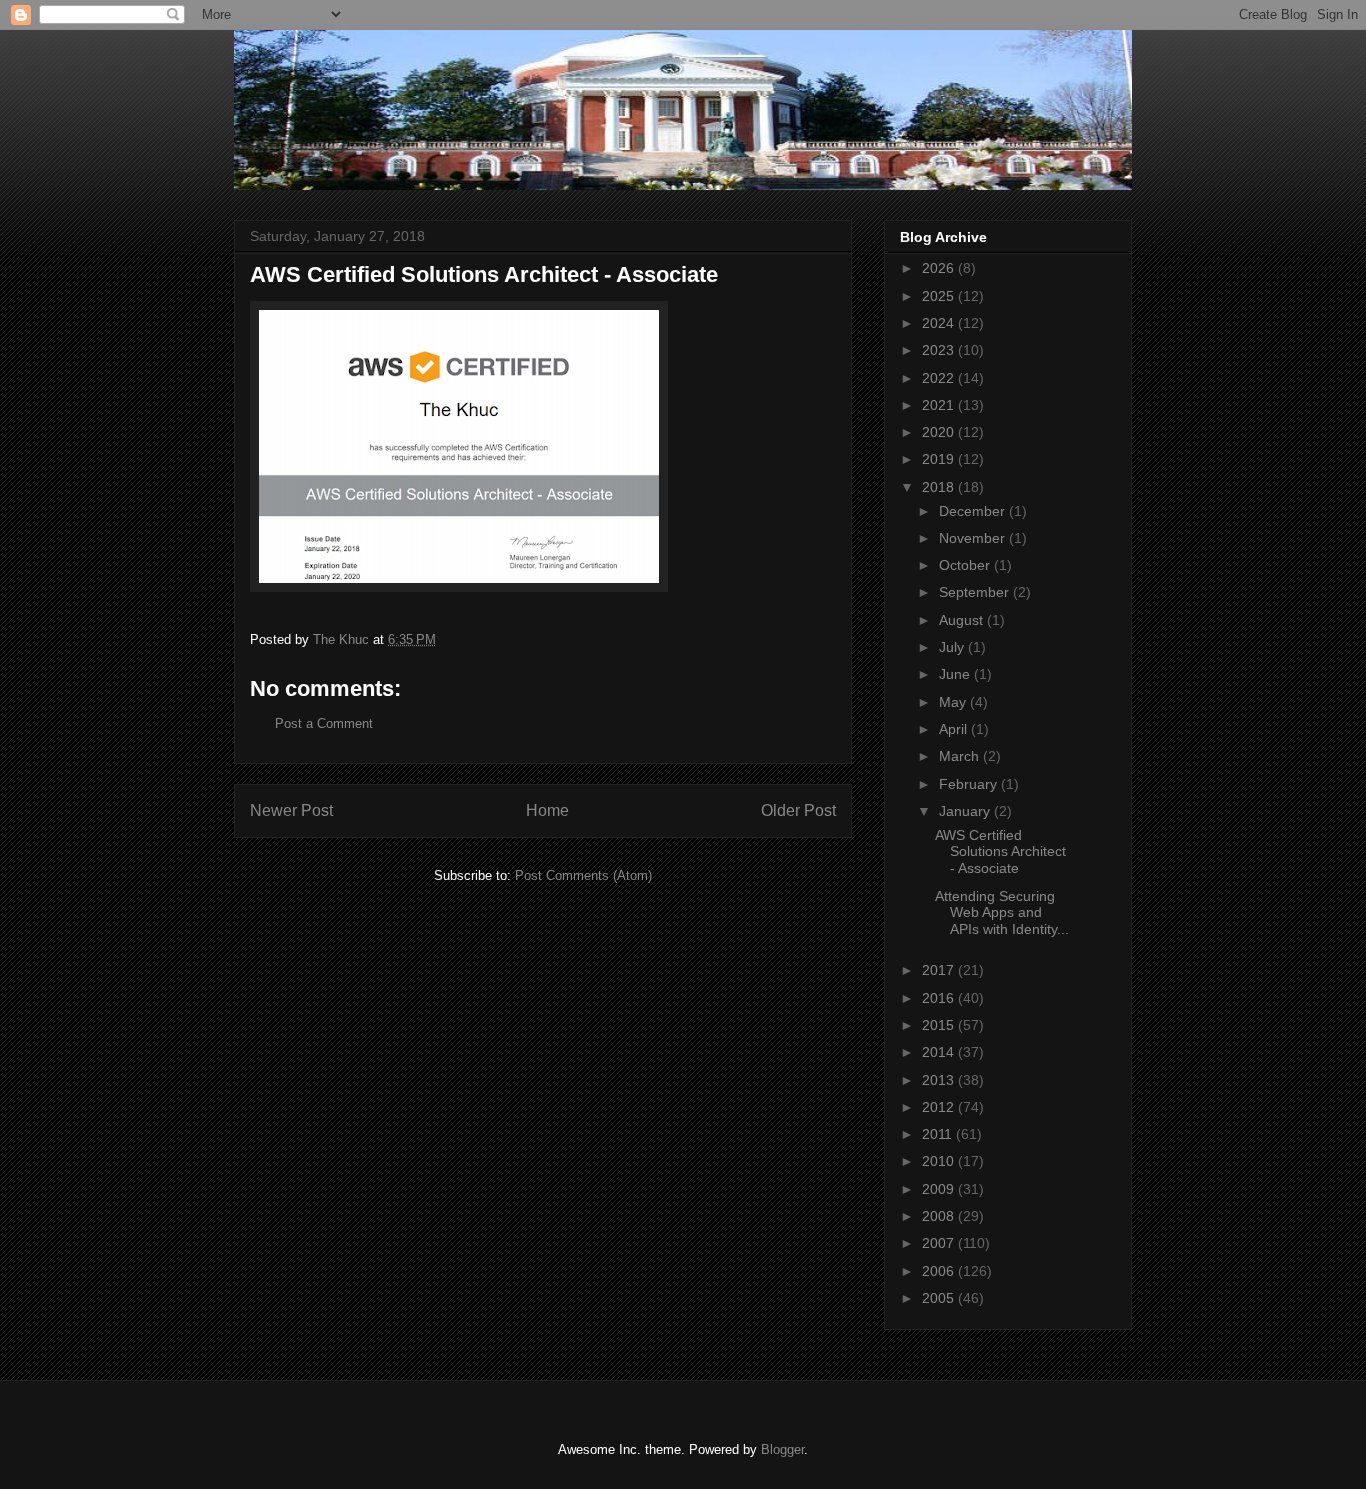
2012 (940, 1107)
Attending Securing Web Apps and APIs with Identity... (1002, 913)
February (970, 784)
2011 (939, 1134)
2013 (940, 1080)
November (974, 538)
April (955, 729)
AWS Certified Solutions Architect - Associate (1000, 852)
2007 (940, 1243)
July (953, 647)
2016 (940, 998)
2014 (940, 1052)
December (974, 511)
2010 (940, 1161)
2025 (940, 296)
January (966, 811)
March (961, 756)
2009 (940, 1189)
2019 (940, 459)
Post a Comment (324, 723)
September (976, 592)
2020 (940, 432)
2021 (940, 405)
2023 (940, 350)
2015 (940, 1025)
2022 (940, 378)
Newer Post (291, 810)
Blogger (782, 1449)
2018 (940, 487)
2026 (940, 268)
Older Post (798, 810)
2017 (940, 970)
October (966, 565)
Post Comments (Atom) (583, 875)
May (954, 702)
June (956, 674)
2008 (940, 1216)
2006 (940, 1271)
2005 (940, 1298)
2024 (940, 323)
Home (547, 810)
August (963, 620)
